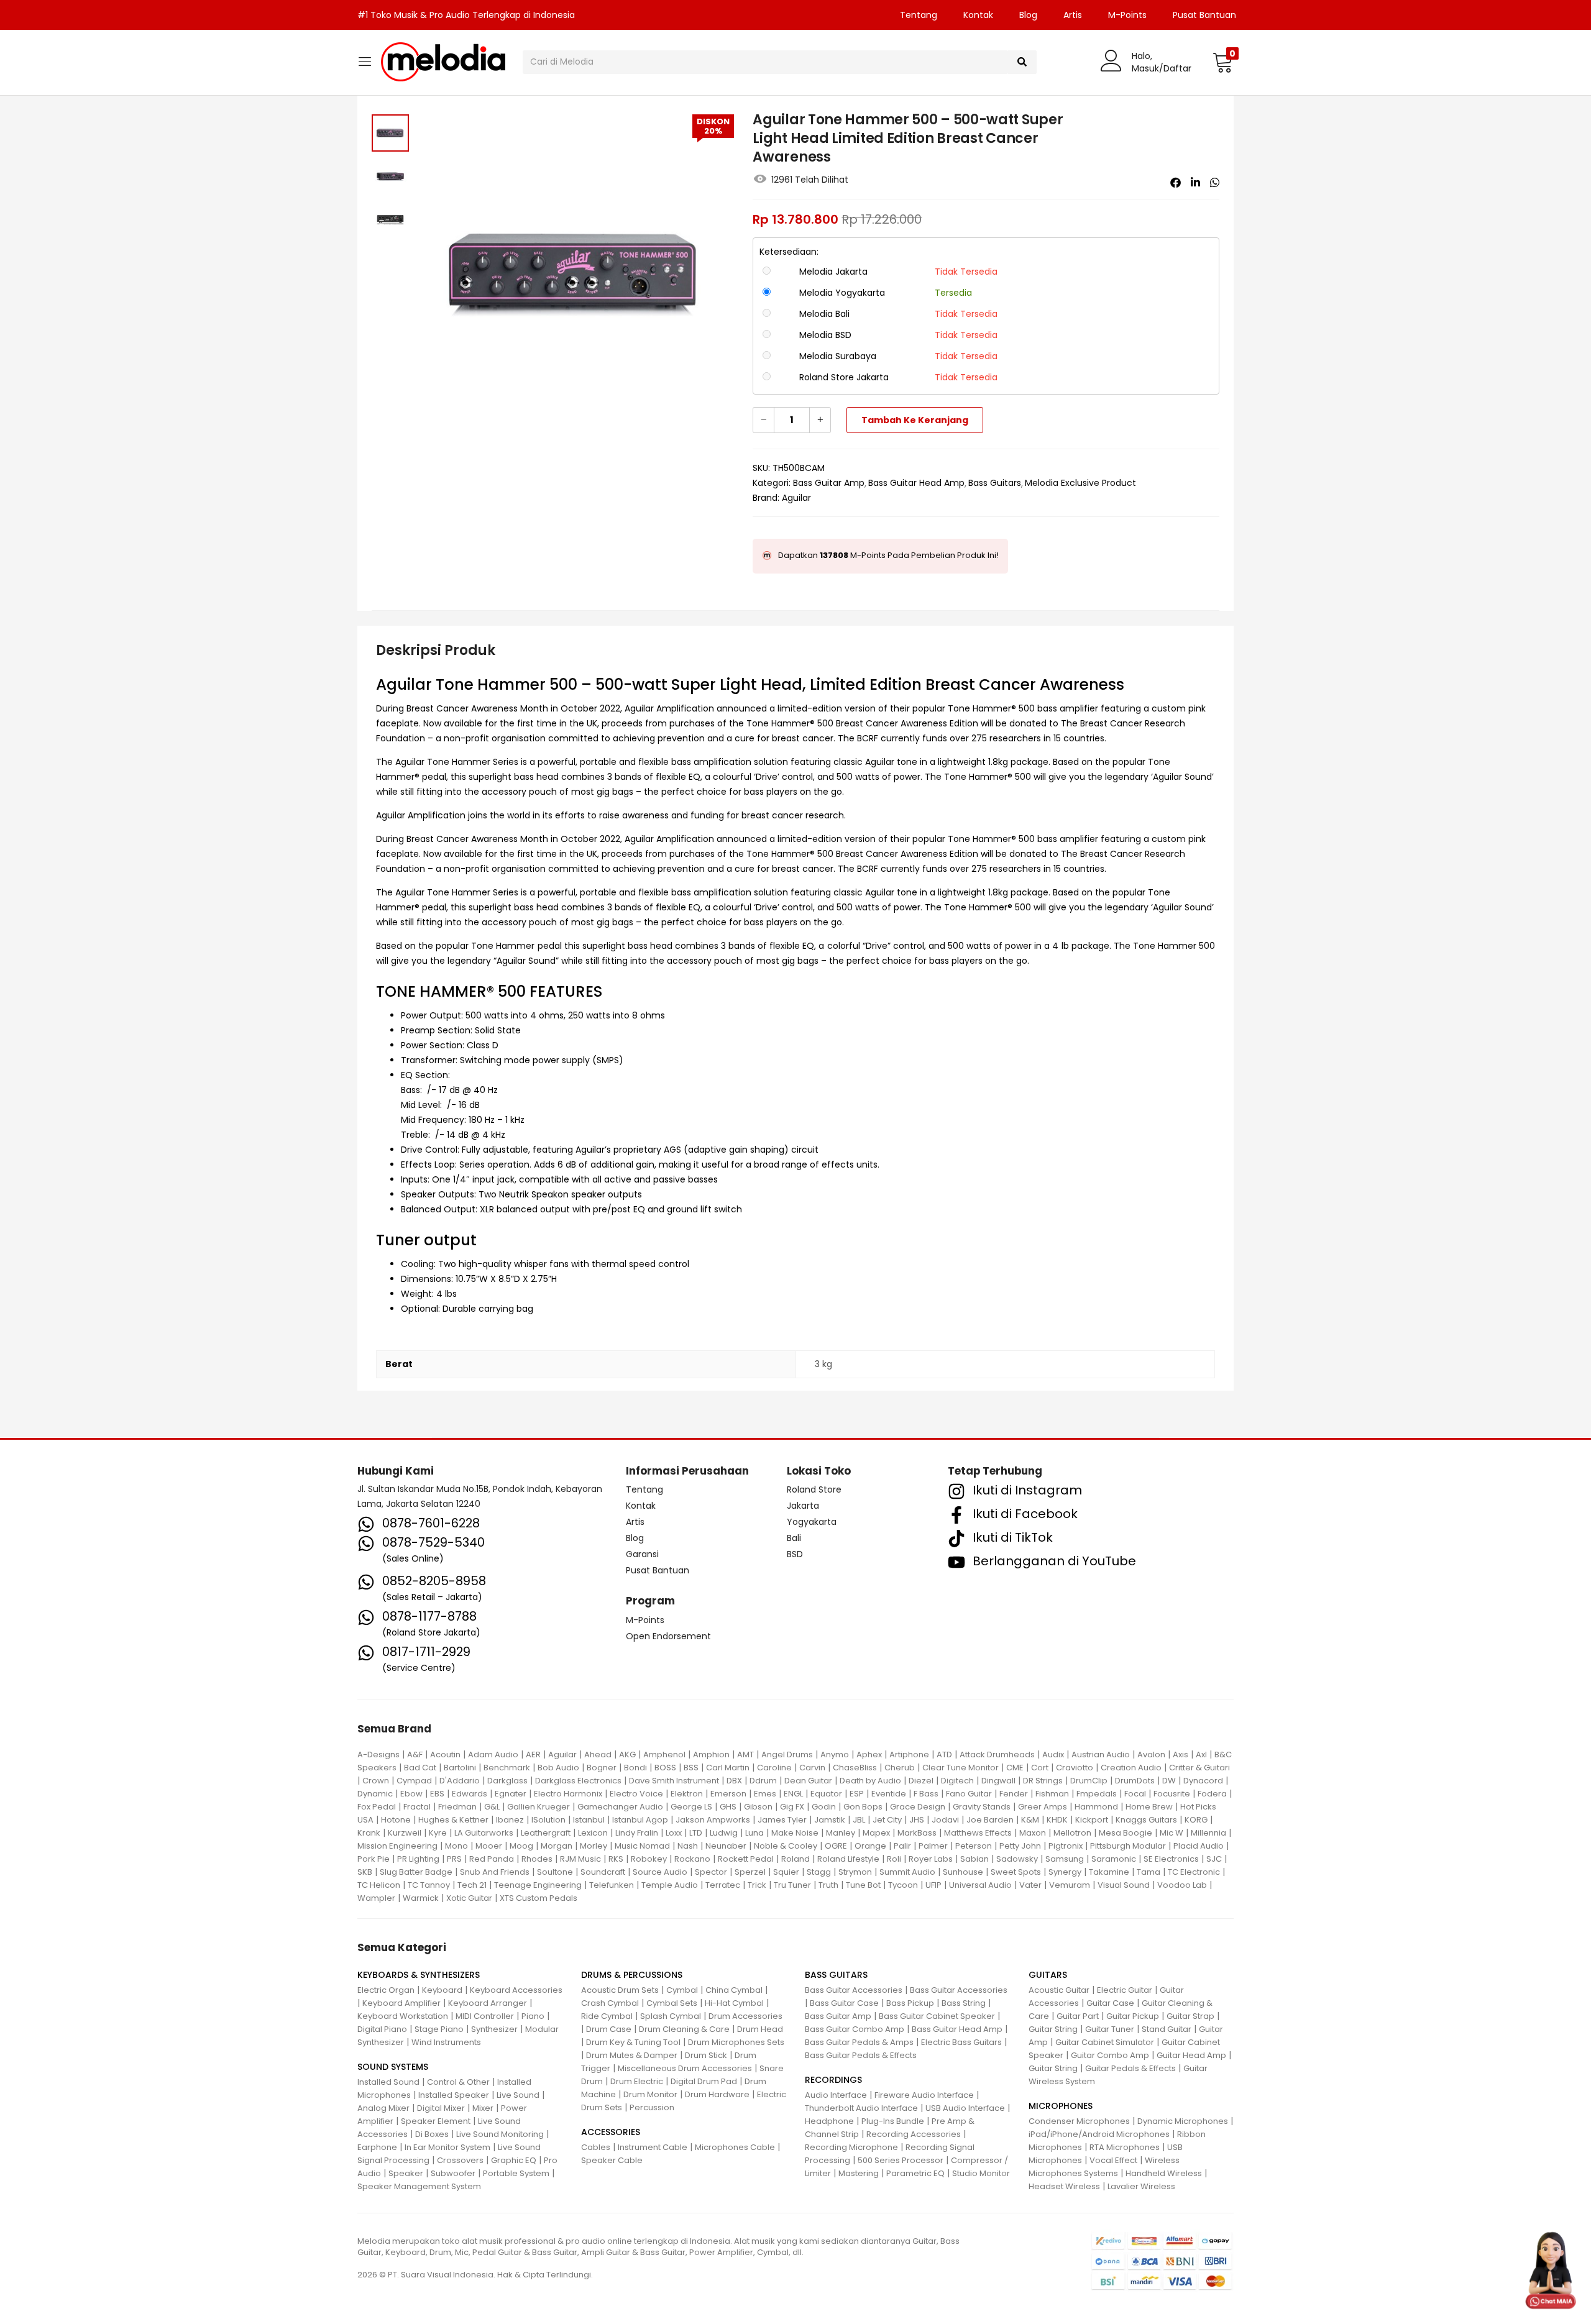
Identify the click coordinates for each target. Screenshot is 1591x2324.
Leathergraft (546, 1833)
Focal (1135, 1794)
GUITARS (1048, 1975)
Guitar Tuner (1110, 2029)
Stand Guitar (1167, 2029)
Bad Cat (420, 1768)
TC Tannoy (429, 1885)
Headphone (829, 2121)
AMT (745, 1754)
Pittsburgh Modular (1128, 1846)
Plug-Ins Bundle (893, 2121)
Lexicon (593, 1833)
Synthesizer (494, 2029)
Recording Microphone (851, 2147)
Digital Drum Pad (704, 2081)
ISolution (548, 1820)
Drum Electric (637, 2081)
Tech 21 (472, 1885)
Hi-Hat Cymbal (734, 2003)
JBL (859, 1820)
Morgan (557, 1846)
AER (533, 1754)
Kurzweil (405, 1833)
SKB (365, 1872)
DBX (734, 1781)
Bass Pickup (910, 2003)
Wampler (376, 1898)
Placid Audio (1199, 1846)
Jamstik (830, 1820)
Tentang (919, 15)
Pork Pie (374, 1859)
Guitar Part (1078, 2016)
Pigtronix (1066, 1846)
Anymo (835, 1754)
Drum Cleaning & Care (684, 2029)
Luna (754, 1833)
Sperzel (750, 1872)
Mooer (489, 1846)
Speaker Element (436, 2121)
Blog (1028, 15)
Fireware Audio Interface (924, 2095)
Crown (376, 1781)
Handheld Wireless (1164, 2173)
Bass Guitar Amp (829, 483)
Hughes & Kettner (453, 1820)
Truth (828, 1885)
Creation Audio (1131, 1768)
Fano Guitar (969, 1794)
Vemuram (1070, 1885)
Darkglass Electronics (578, 1781)
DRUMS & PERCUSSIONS (632, 1975)
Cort (1040, 1768)
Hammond (1096, 1807)
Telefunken (612, 1885)
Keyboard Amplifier (401, 2003)
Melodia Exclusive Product (1080, 483)
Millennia (1208, 1833)
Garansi (642, 1554)
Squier (786, 1872)
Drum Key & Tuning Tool (633, 2042)
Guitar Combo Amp (1110, 2055)
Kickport (1092, 1820)
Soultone (555, 1872)
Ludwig (724, 1833)
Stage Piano (439, 2029)
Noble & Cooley (786, 1846)
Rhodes (537, 1859)
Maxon (1033, 1833)
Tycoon (903, 1885)
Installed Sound (388, 2082)
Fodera (1212, 1794)
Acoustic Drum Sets (620, 1990)
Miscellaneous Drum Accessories (685, 2068)
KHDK (1057, 1820)
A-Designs (378, 1754)
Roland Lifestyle (848, 1859)
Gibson (758, 1807)
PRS (454, 1859)
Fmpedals (1097, 1794)
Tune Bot (863, 1885)
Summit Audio (907, 1872)
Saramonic (1114, 1859)
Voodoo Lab (1182, 1885)
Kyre (438, 1833)
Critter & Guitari (1199, 1768)
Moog (521, 1846)
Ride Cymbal (607, 2016)
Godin (824, 1807)
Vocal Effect (1113, 2160)
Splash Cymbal (671, 2016)
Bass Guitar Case (844, 2003)
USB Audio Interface (965, 2108)
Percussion (652, 2107)
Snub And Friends (495, 1872)
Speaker (406, 2173)
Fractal (417, 1807)
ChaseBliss (855, 1768)
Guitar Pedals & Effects (1130, 2068)
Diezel (921, 1781)
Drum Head (760, 2029)
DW (1169, 1781)
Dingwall (998, 1781)
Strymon (855, 1872)
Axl (1201, 1754)
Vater (1030, 1885)
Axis (1181, 1754)
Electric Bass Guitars (961, 2042)
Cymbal (682, 1990)
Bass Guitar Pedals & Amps (859, 2042)
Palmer (933, 1846)
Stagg (819, 1872)
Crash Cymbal (610, 2003)
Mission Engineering (397, 1846)
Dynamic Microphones (1183, 2121)
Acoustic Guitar (1059, 1990)
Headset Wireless (1064, 2186)
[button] (1223, 62)
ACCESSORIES (611, 2132)
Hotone (396, 1820)
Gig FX (792, 1807)
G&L (492, 1807)
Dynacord (1203, 1781)
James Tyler (782, 1820)
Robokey (649, 1859)
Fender (1014, 1794)
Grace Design (918, 1807)
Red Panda (492, 1859)
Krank (369, 1833)
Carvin (812, 1768)
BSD (795, 1554)
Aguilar (796, 498)
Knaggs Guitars (1146, 1820)
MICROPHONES (1061, 2106)
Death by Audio (870, 1781)
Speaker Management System (419, 2186)
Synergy (1065, 1872)
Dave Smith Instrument (674, 1781)
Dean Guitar (808, 1781)
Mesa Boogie (1126, 1833)
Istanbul (589, 1820)
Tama (1149, 1872)
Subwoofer (453, 2173)
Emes (765, 1794)
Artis (1073, 15)
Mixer (483, 2108)
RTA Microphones (1125, 2147)
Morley (594, 1846)
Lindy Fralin (637, 1833)
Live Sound (518, 2095)
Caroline (774, 1768)
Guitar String (1053, 2029)
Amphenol (664, 1754)
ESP (857, 1794)
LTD (696, 1833)
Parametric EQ (915, 2173)
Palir (902, 1846)
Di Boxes (432, 2134)
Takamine (1109, 1872)
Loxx (674, 1833)
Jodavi (945, 1820)
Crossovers (460, 2160)
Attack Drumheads (997, 1754)
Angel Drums (787, 1754)
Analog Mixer (383, 2108)
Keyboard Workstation (403, 2016)
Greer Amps (1043, 1807)
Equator (826, 1794)
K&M (1030, 1820)
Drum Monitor (650, 2094)
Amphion (711, 1754)
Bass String (964, 2003)
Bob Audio (558, 1768)
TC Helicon (379, 1885)
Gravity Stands (982, 1807)
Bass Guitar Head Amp (916, 483)
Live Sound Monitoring (500, 2134)
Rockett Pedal (746, 1859)
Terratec (723, 1885)
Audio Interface (836, 2095)
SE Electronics (1171, 1859)
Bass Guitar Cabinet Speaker (937, 2016)
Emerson (728, 1794)
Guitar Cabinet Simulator (1105, 2042)
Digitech (957, 1781)
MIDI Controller (485, 2016)
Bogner (602, 1768)
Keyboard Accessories (516, 1990)
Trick (757, 1885)
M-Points (1127, 15)
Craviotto (1075, 1768)
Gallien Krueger (539, 1807)
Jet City (887, 1820)
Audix (1053, 1754)
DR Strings (1043, 1781)
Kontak (978, 15)
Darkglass (507, 1781)
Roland (795, 1859)
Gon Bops (863, 1807)
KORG (1196, 1820)
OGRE (836, 1846)
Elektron (687, 1794)
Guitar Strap (1190, 2016)
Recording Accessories (914, 2134)
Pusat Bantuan (1204, 15)
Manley (841, 1833)
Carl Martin (728, 1768)
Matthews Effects (978, 1833)
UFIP (933, 1885)
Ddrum (763, 1781)
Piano (533, 2016)
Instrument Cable (653, 2147)
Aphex (869, 1754)
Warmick (421, 1898)
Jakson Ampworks (713, 1820)
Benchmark (507, 1768)
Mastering (859, 2173)
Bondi (635, 1768)
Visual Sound (1124, 1885)
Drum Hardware (717, 2094)
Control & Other (458, 2082)
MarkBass (917, 1833)
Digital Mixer (441, 2108)
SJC (1214, 1859)
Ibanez (510, 1820)
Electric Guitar (1125, 1990)
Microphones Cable (735, 2147)
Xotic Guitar (469, 1898)
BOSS (665, 1768)
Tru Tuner (792, 1885)
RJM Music (580, 1859)
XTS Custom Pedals (539, 1898)
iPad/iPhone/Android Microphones (1099, 2134)
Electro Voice (636, 1794)
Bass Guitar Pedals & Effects (861, 2055)
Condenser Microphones (1079, 2121)
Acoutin (445, 1754)
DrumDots (1135, 1781)
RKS (616, 1859)
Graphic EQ (514, 2160)
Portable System (516, 2173)
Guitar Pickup (1133, 2016)
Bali (794, 1538)
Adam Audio (493, 1754)
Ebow (411, 1794)
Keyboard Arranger (488, 2003)
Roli (894, 1859)
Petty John (1020, 1846)
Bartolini (460, 1768)
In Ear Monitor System (447, 2147)
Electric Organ (386, 1990)
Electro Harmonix (568, 1794)
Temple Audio (670, 1885)
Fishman (1052, 1794)
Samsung (1065, 1859)
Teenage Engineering (538, 1885)
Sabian (974, 1859)
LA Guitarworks (484, 1833)
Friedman (457, 1807)
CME (1015, 1768)
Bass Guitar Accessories (854, 1990)
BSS (691, 1768)
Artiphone (909, 1754)
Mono (456, 1846)
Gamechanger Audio (620, 1807)
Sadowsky (1017, 1859)
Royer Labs (931, 1859)
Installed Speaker (454, 2095)
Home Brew (1149, 1807)
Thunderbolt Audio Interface (861, 2108)
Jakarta (803, 1506)
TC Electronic (1194, 1872)
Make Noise (795, 1833)
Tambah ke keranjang (915, 420)
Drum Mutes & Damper (632, 2055)
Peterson (974, 1846)
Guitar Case (1110, 2003)
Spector (711, 1872)
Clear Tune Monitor (961, 1768)
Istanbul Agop (640, 1820)
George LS (691, 1807)
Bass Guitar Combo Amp (855, 2029)
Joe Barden (990, 1820)
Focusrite (1172, 1794)
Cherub (900, 1768)
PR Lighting (418, 1859)
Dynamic (375, 1794)
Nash (688, 1846)
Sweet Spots (1016, 1872)
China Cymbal (734, 1990)
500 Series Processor (901, 2160)
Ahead (598, 1754)
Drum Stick (706, 2055)
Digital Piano (382, 2029)
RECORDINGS (833, 2080)
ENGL (793, 1794)
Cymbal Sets (672, 2003)
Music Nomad (642, 1846)
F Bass (926, 1794)
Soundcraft (603, 1872)
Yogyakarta (812, 1522)
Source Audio (660, 1872)
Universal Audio (980, 1885)
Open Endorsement (668, 1636)
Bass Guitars (995, 483)
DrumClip (1089, 1781)
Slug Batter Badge (416, 1872)
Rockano (692, 1859)
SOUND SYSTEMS (393, 2067)
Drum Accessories (745, 2016)
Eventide (889, 1794)
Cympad (414, 1781)
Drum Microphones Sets (736, 2042)
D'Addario (460, 1781)
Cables (596, 2147)
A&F (415, 1754)
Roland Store (814, 1489)
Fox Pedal (377, 1807)
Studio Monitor (981, 2173)
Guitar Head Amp (1191, 2055)
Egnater (511, 1794)
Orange (870, 1846)
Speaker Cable (612, 2160)
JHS (917, 1820)
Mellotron (1072, 1833)
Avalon (1151, 1754)
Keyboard (442, 1990)
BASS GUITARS (836, 1975)
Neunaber (726, 1846)
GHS (728, 1807)
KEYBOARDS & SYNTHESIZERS (419, 1975)
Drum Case (609, 2029)
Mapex (876, 1833)
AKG (627, 1754)
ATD (944, 1754)
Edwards (470, 1794)
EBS (437, 1794)
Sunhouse (963, 1872)
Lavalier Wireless (1141, 2186)
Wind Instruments (446, 2042)
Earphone (377, 2147)
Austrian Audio (1101, 1754)
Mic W (1171, 1833)
